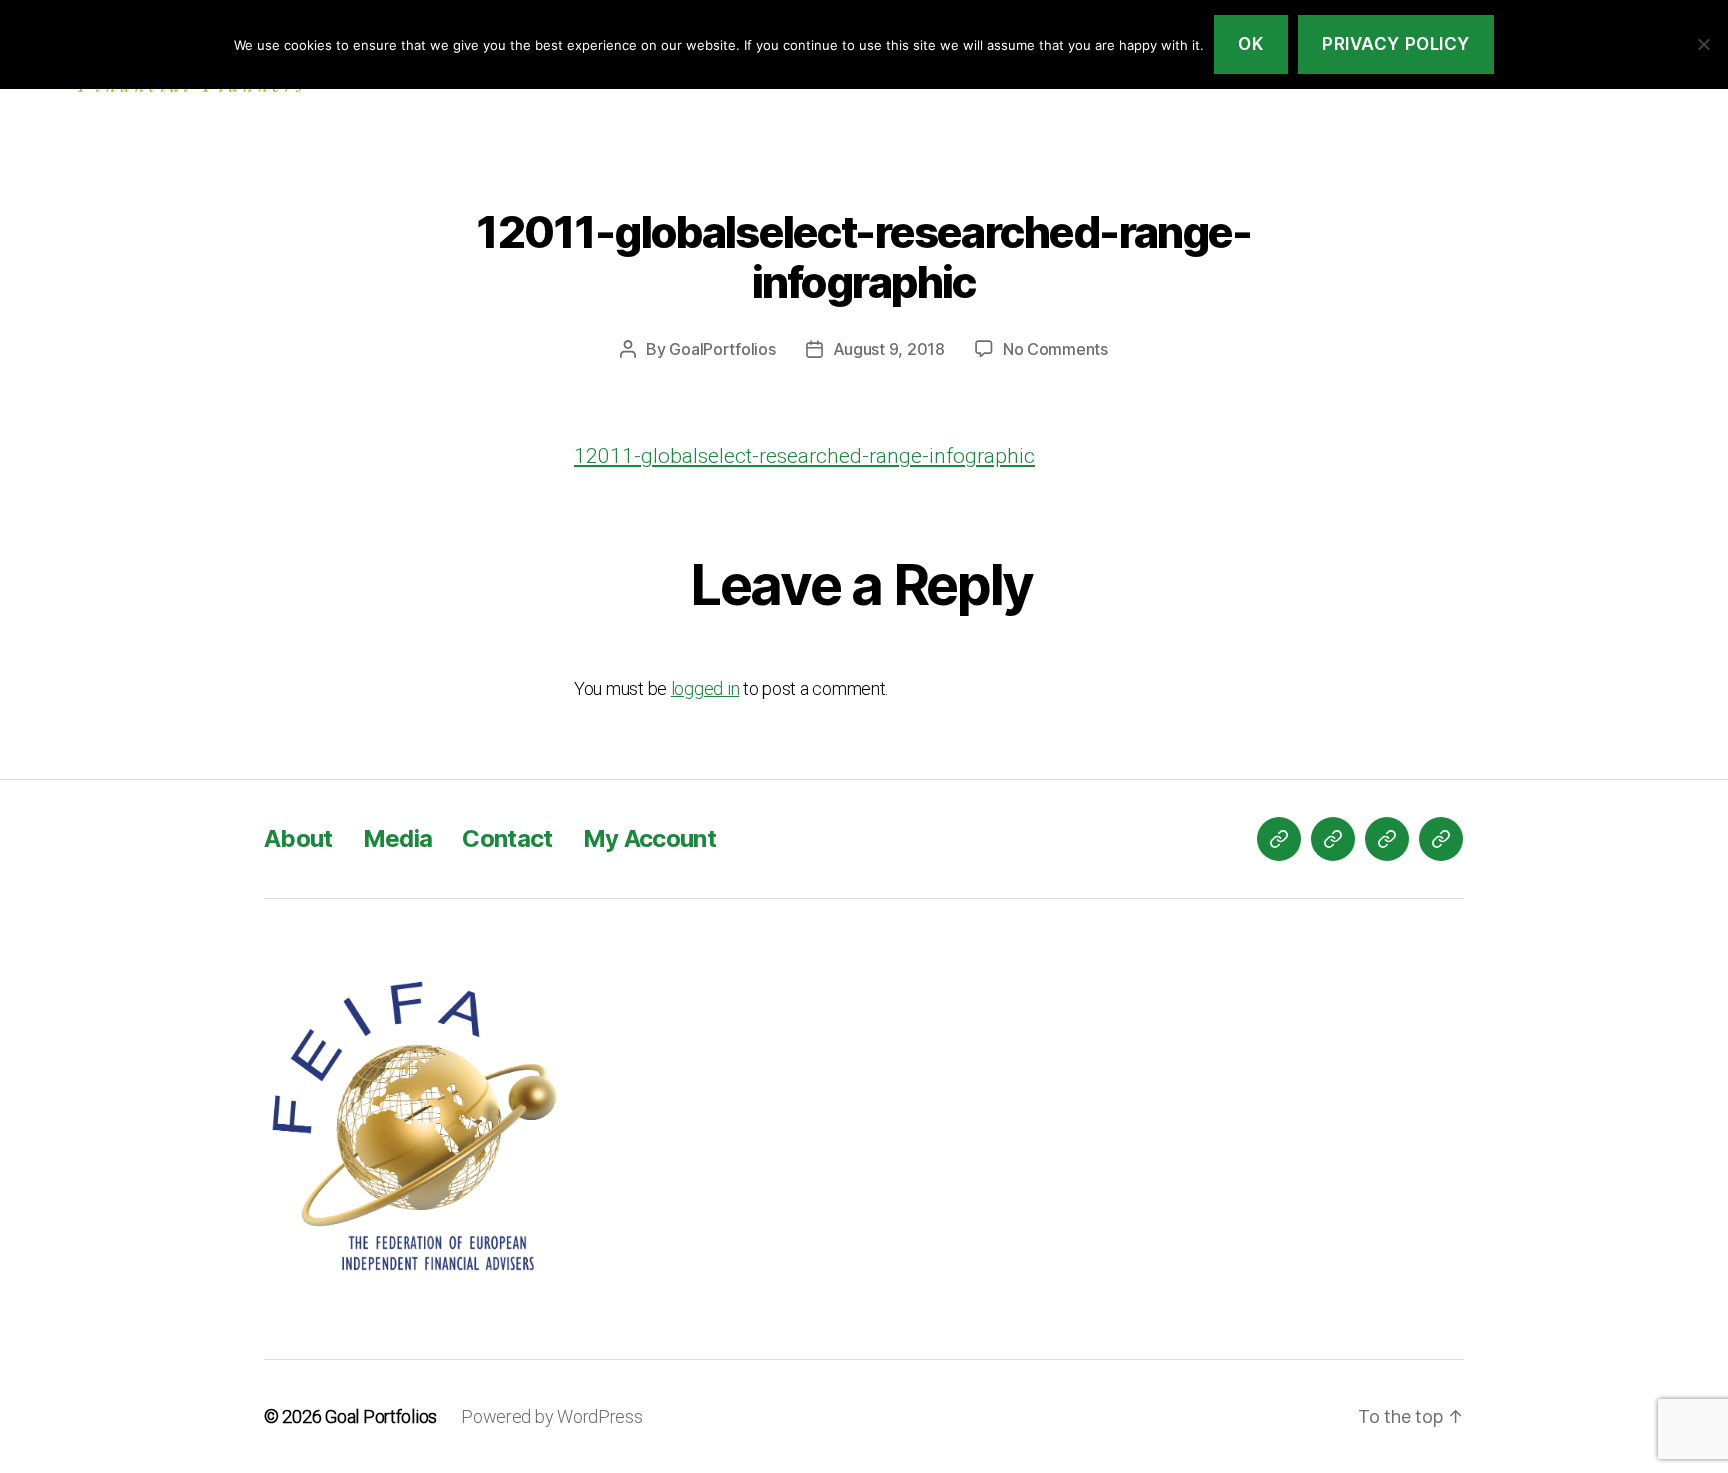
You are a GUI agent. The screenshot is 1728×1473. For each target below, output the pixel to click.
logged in (705, 688)
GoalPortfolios (722, 349)
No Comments (1055, 349)
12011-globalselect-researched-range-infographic (804, 456)
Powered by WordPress (552, 1416)
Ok (1250, 44)
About (298, 838)
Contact (507, 838)
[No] (1703, 44)
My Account (649, 838)
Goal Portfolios (381, 1416)
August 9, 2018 (889, 349)
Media (398, 838)
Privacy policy (1396, 44)
